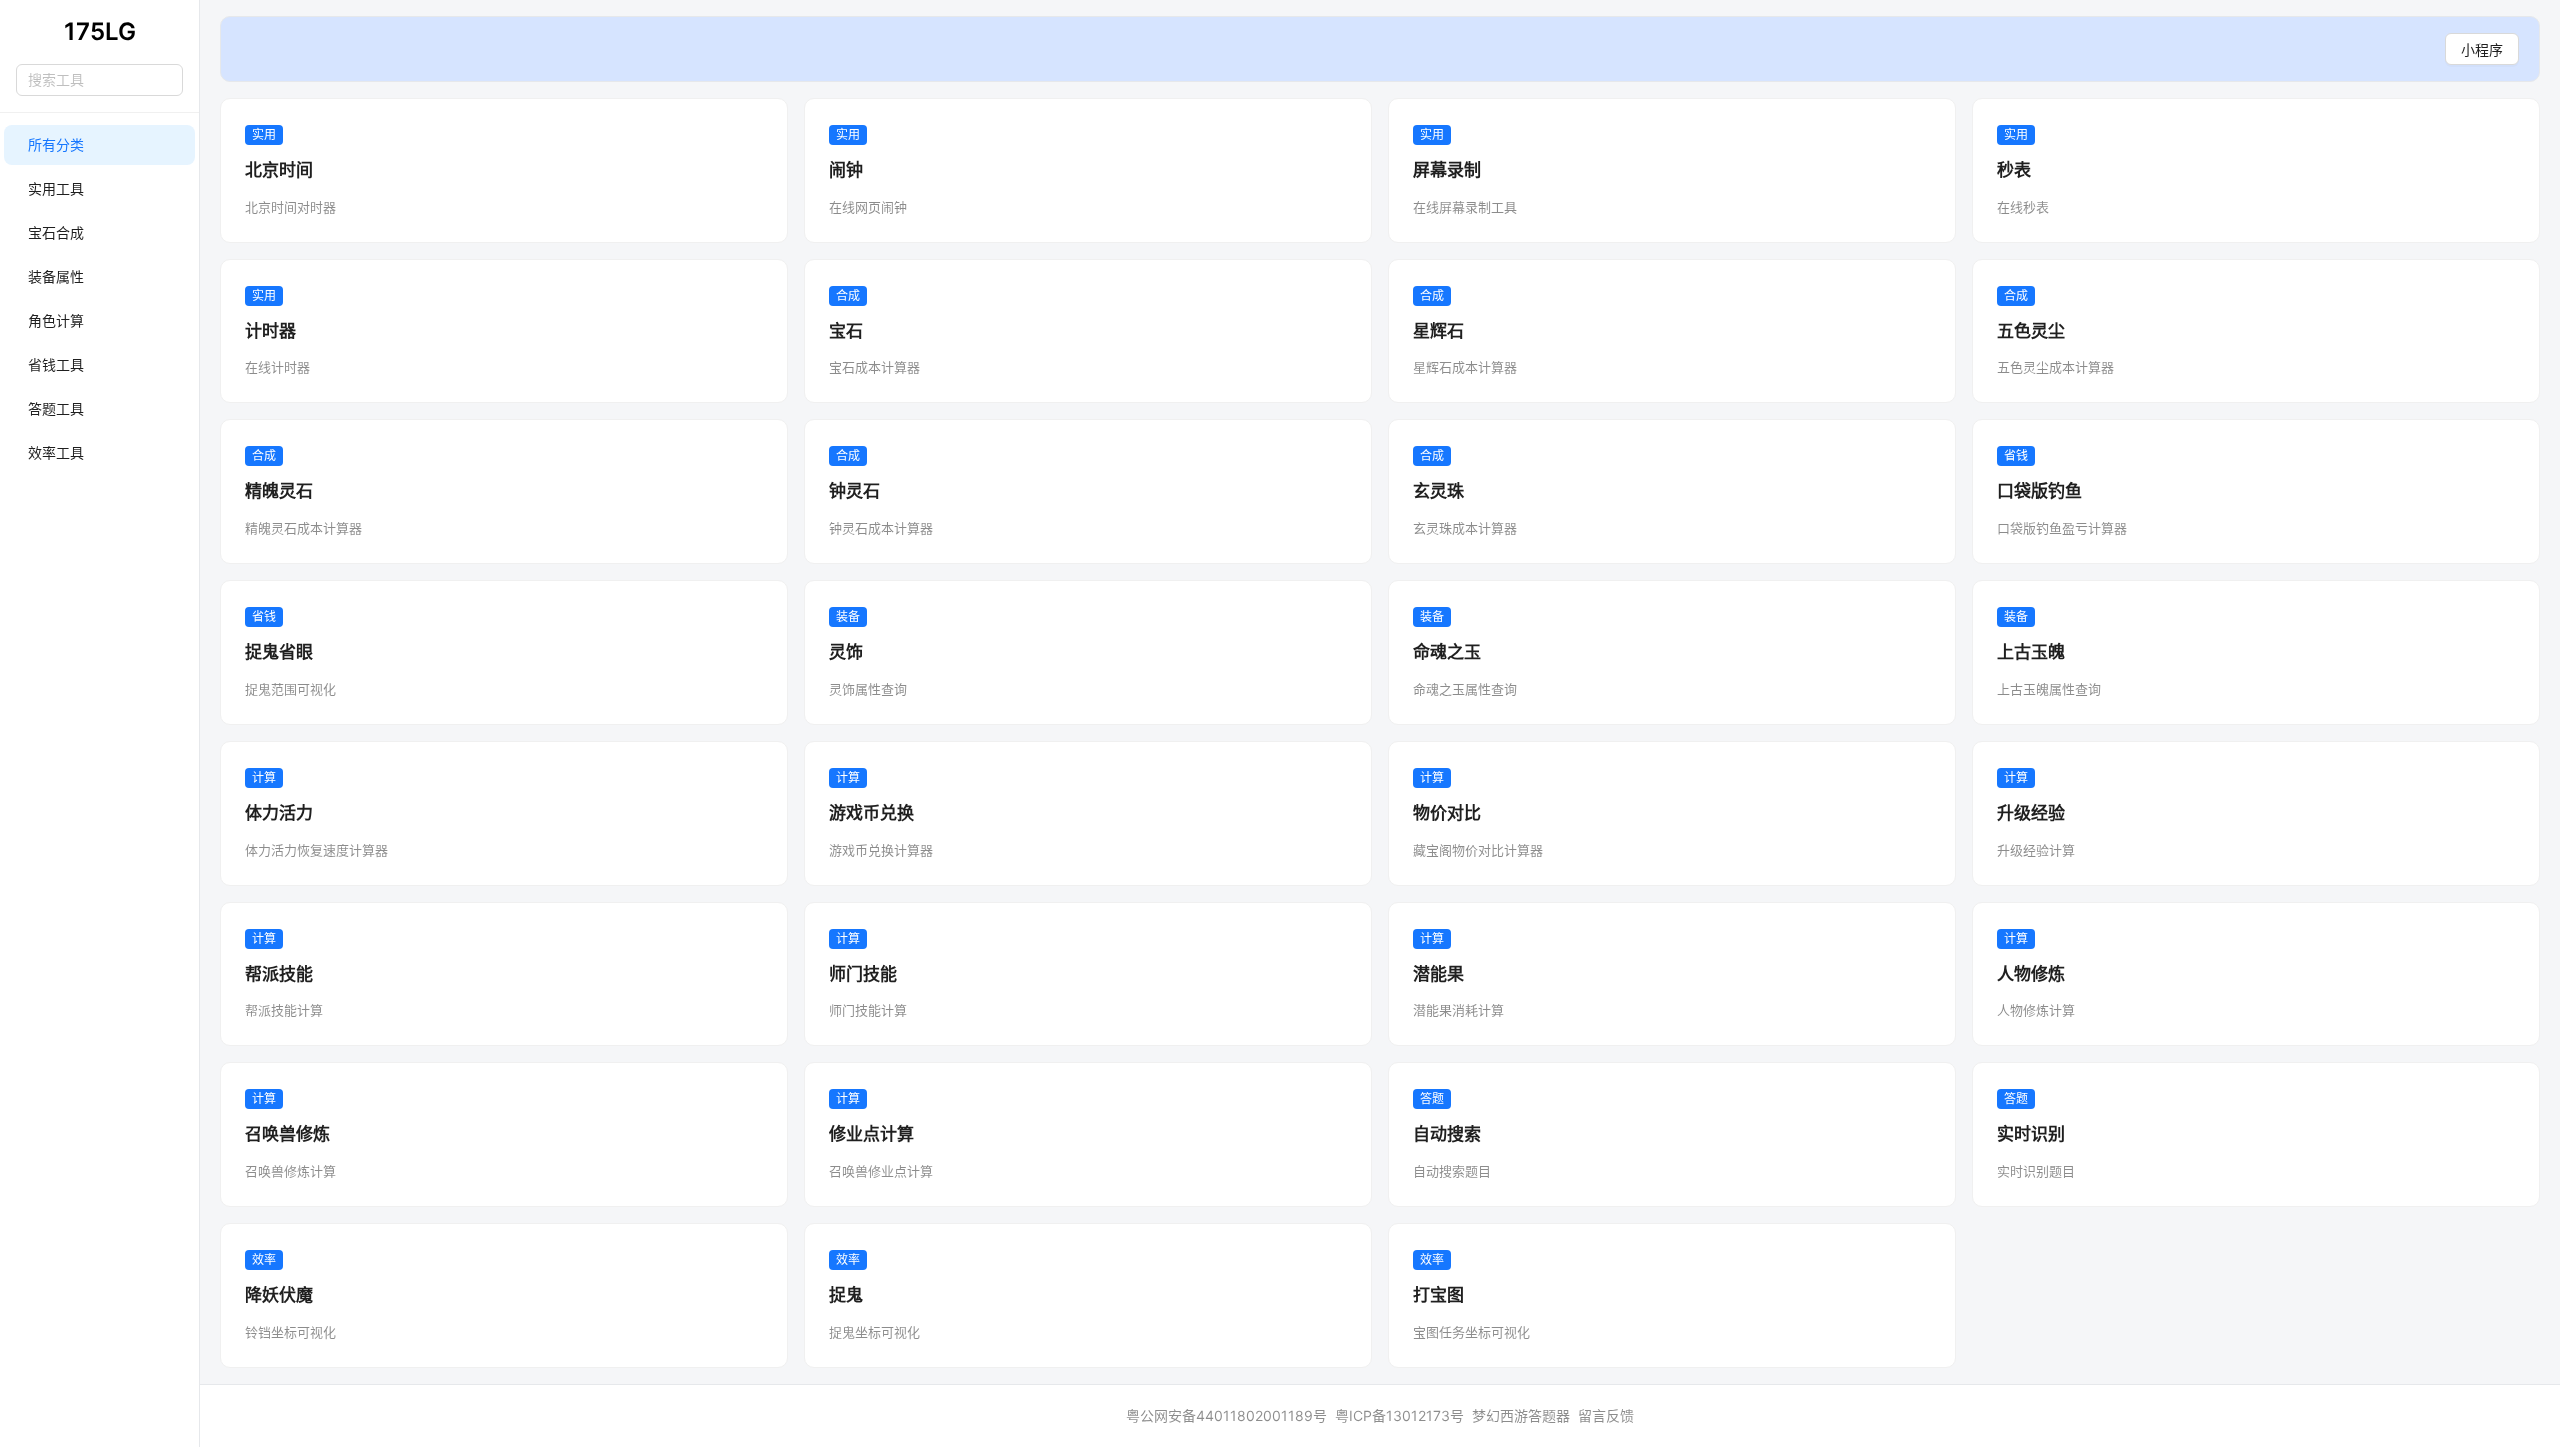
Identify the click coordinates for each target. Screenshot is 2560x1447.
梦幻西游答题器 (1521, 1415)
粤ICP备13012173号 (1399, 1415)
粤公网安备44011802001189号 (1226, 1415)
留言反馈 (1606, 1415)
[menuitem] (99, 145)
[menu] (99, 299)
